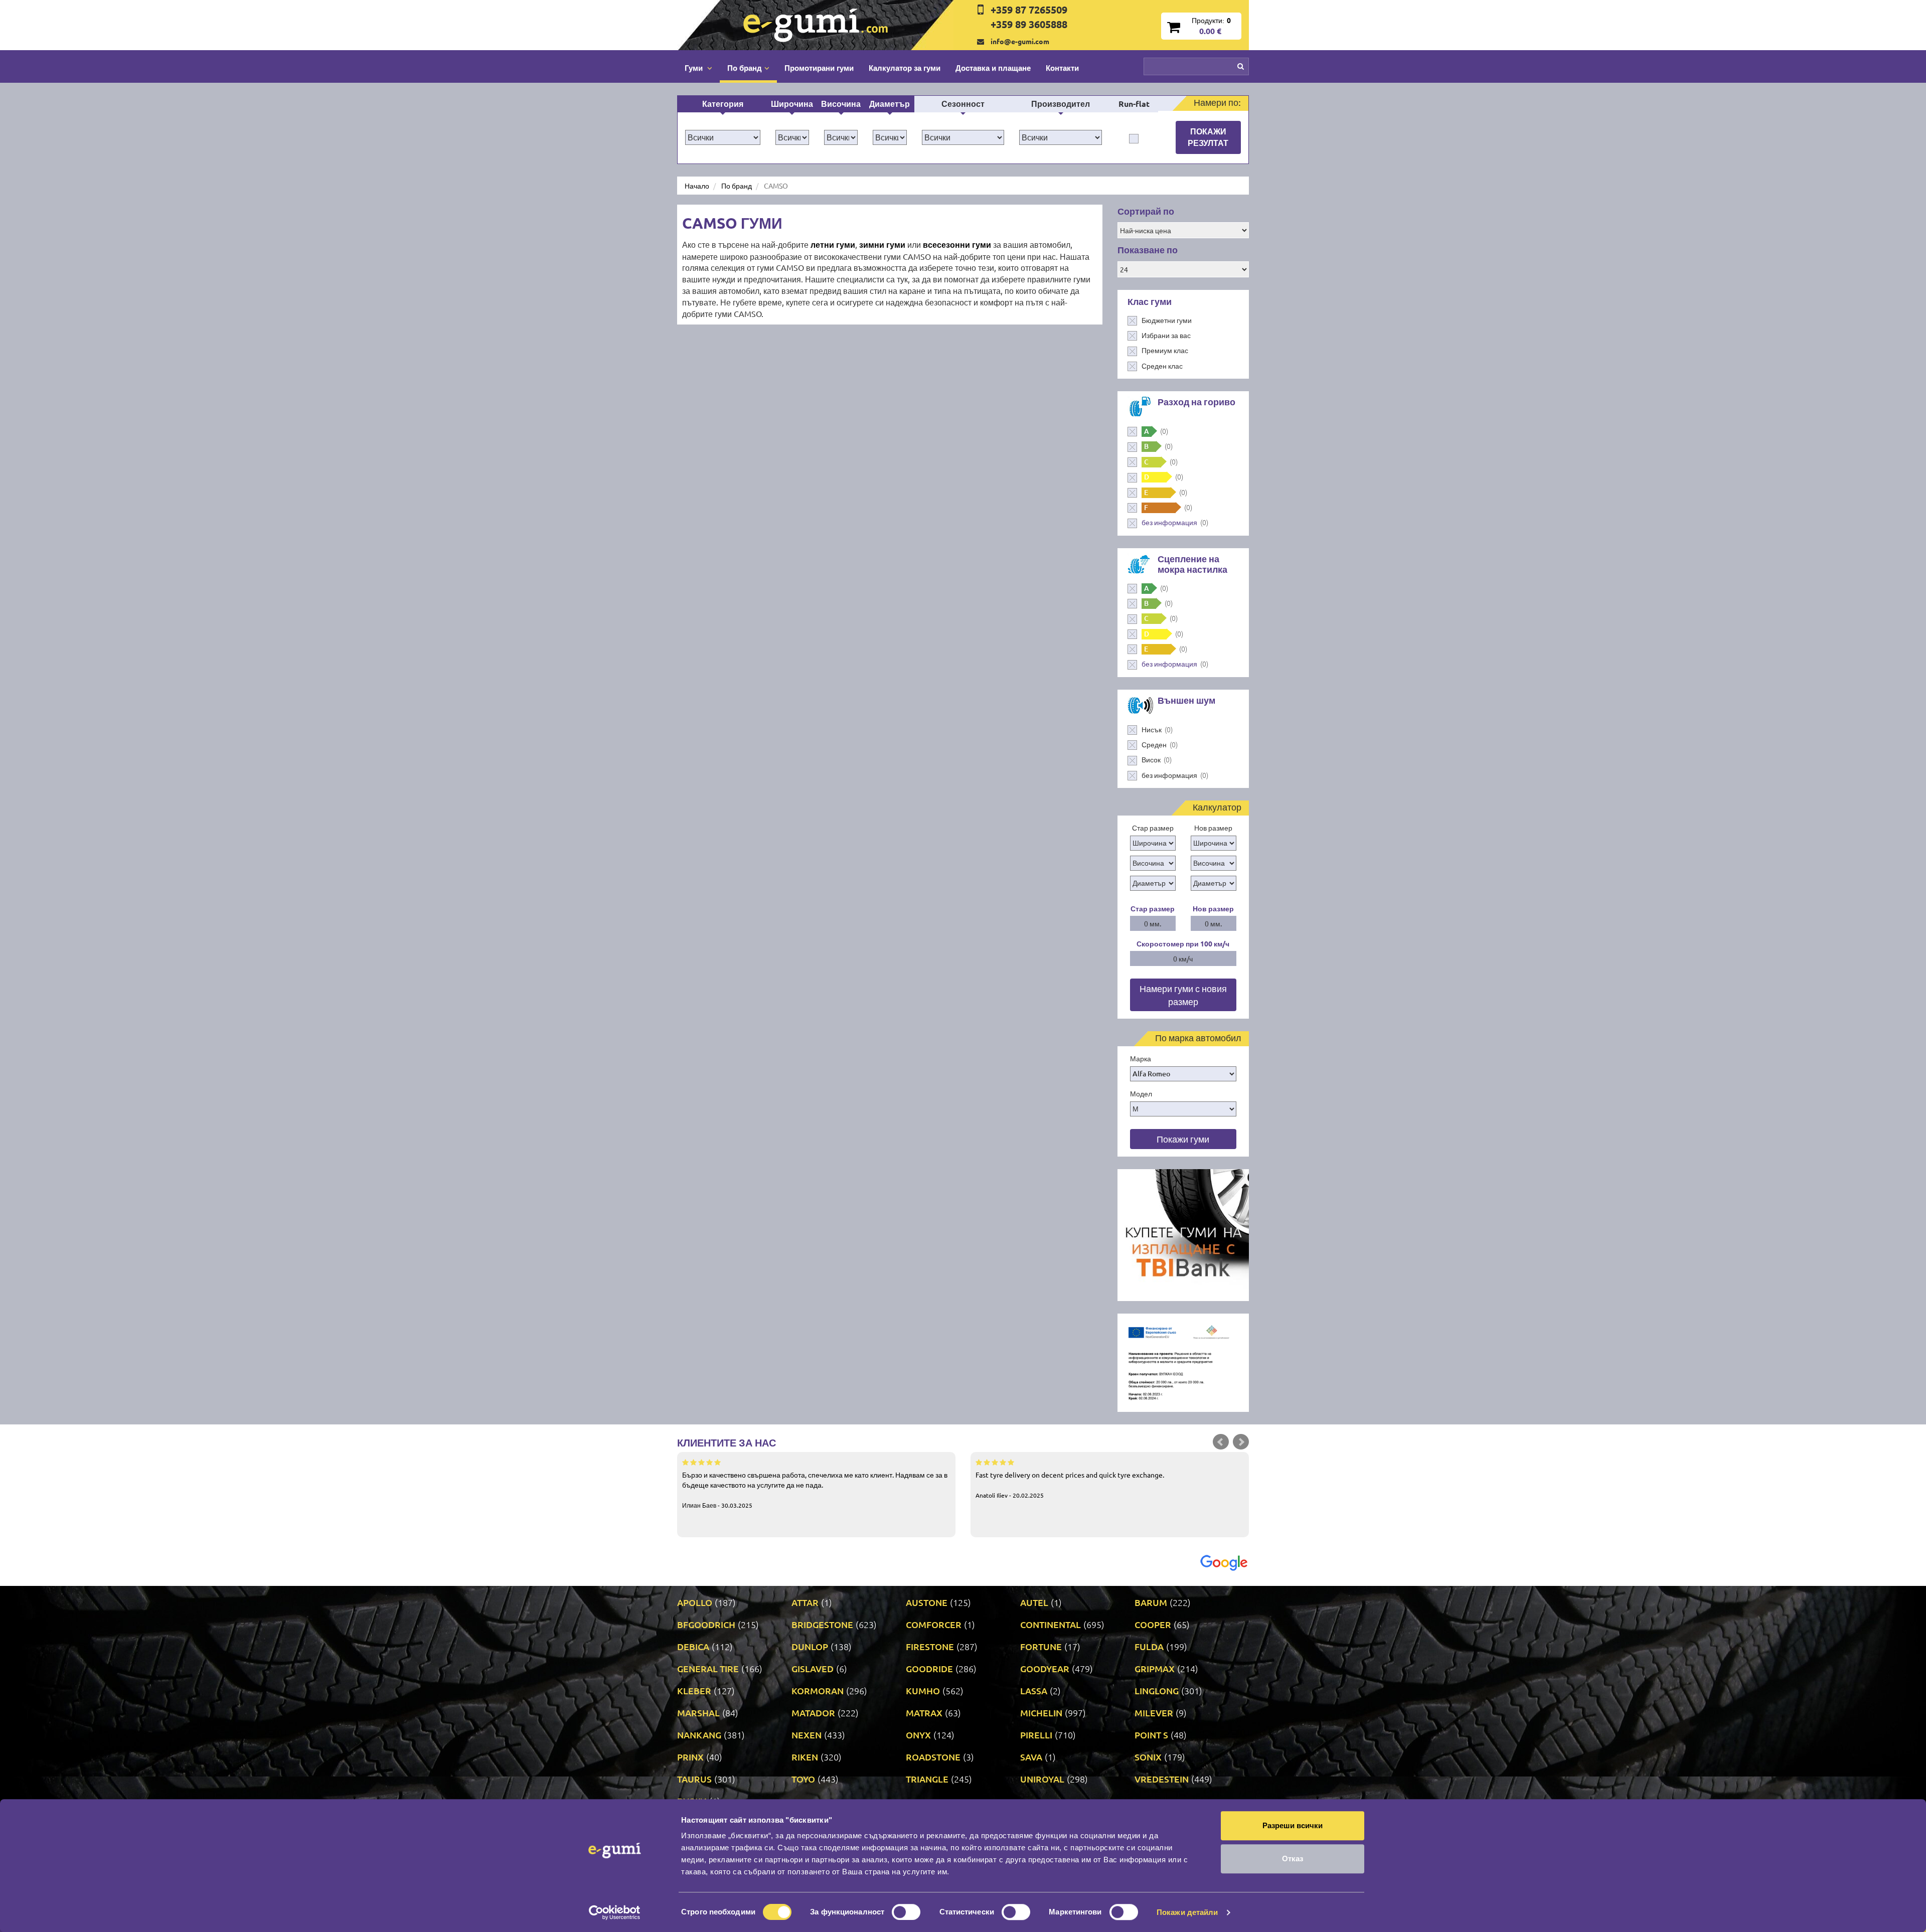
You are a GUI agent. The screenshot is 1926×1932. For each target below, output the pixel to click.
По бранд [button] (745, 68)
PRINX (690, 1757)
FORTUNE (1041, 1646)
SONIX (1148, 1757)
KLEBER (694, 1690)
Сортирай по (1146, 211)
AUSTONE (927, 1602)
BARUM (1151, 1602)
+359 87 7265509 (1029, 10)
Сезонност (963, 104)
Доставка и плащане (993, 68)
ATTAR (805, 1602)
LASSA (1034, 1690)
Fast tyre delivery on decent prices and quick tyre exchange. (1070, 1485)
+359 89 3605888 (1029, 24)
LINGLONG (1157, 1690)
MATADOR (813, 1713)
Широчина (792, 104)
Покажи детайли (1187, 1912)
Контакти (1062, 68)
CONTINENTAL (1051, 1624)
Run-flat (1134, 104)
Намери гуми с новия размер (1183, 995)
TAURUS (694, 1779)
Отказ (1293, 1859)
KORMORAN (818, 1690)
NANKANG (699, 1735)
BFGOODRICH (706, 1624)
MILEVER (1154, 1713)
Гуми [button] (695, 68)
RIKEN (805, 1757)
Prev (1221, 1442)
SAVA (1031, 1757)
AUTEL (1034, 1602)
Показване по (1148, 250)
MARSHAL (698, 1713)
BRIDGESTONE (822, 1624)
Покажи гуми (1183, 1139)
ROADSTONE (933, 1757)
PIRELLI (1036, 1735)
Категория (723, 104)
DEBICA (693, 1646)
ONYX (918, 1735)
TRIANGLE (927, 1779)
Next (1241, 1442)
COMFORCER (934, 1624)
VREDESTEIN (1162, 1779)
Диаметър (890, 104)
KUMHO (923, 1690)
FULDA (1149, 1646)
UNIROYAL (1042, 1779)
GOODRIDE (929, 1668)
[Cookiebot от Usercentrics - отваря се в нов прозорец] (615, 1912)
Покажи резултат (1208, 137)
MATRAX (924, 1713)
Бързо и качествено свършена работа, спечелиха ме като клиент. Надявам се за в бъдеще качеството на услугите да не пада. (815, 1490)
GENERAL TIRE (708, 1668)
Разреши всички (1293, 1825)
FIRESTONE (930, 1646)
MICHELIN (1041, 1713)
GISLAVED (813, 1668)
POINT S (1151, 1735)
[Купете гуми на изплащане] (1183, 1234)
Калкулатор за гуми (905, 68)
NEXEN (807, 1735)
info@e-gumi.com (1020, 41)
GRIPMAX (1155, 1668)
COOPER (1153, 1624)
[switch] (906, 1912)
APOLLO (695, 1602)
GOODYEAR (1045, 1668)
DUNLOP (810, 1646)
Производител (1061, 104)
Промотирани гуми (819, 68)
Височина (841, 104)
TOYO (803, 1779)
